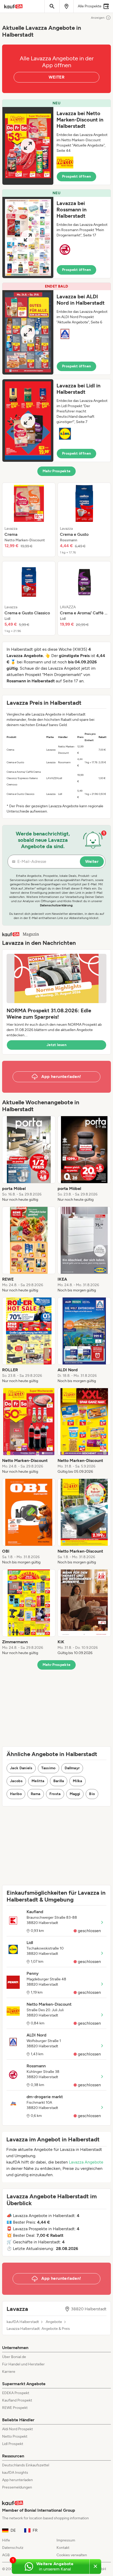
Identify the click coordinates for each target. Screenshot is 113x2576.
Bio (92, 1794)
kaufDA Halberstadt (23, 2322)
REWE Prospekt (15, 2408)
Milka (78, 1781)
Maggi (75, 1794)
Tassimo (48, 1768)
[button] (56, 142)
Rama (35, 1794)
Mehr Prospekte (57, 471)
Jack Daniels (21, 1768)
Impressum (66, 2540)
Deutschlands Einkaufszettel (26, 2465)
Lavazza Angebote (86, 2162)
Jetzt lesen (56, 1045)
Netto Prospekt (15, 2436)
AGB (6, 2555)
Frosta (55, 1794)
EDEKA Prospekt (16, 2393)
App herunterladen (17, 2480)
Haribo (16, 1794)
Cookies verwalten (72, 2555)
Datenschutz (13, 2548)
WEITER (56, 77)
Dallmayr (72, 1768)
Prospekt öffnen (76, 176)
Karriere (9, 2372)
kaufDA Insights (15, 2473)
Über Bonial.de (14, 2357)
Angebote (54, 2322)
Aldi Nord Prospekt (17, 2429)
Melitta (38, 1781)
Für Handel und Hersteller (23, 2364)
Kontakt (63, 2548)
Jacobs (16, 1781)
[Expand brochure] (28, 146)
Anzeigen (98, 18)
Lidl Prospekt (13, 2444)
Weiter (92, 861)
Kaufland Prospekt (17, 2400)
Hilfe (6, 2540)
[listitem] (29, 520)
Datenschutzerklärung (56, 905)
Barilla (59, 1781)
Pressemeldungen (17, 2487)
